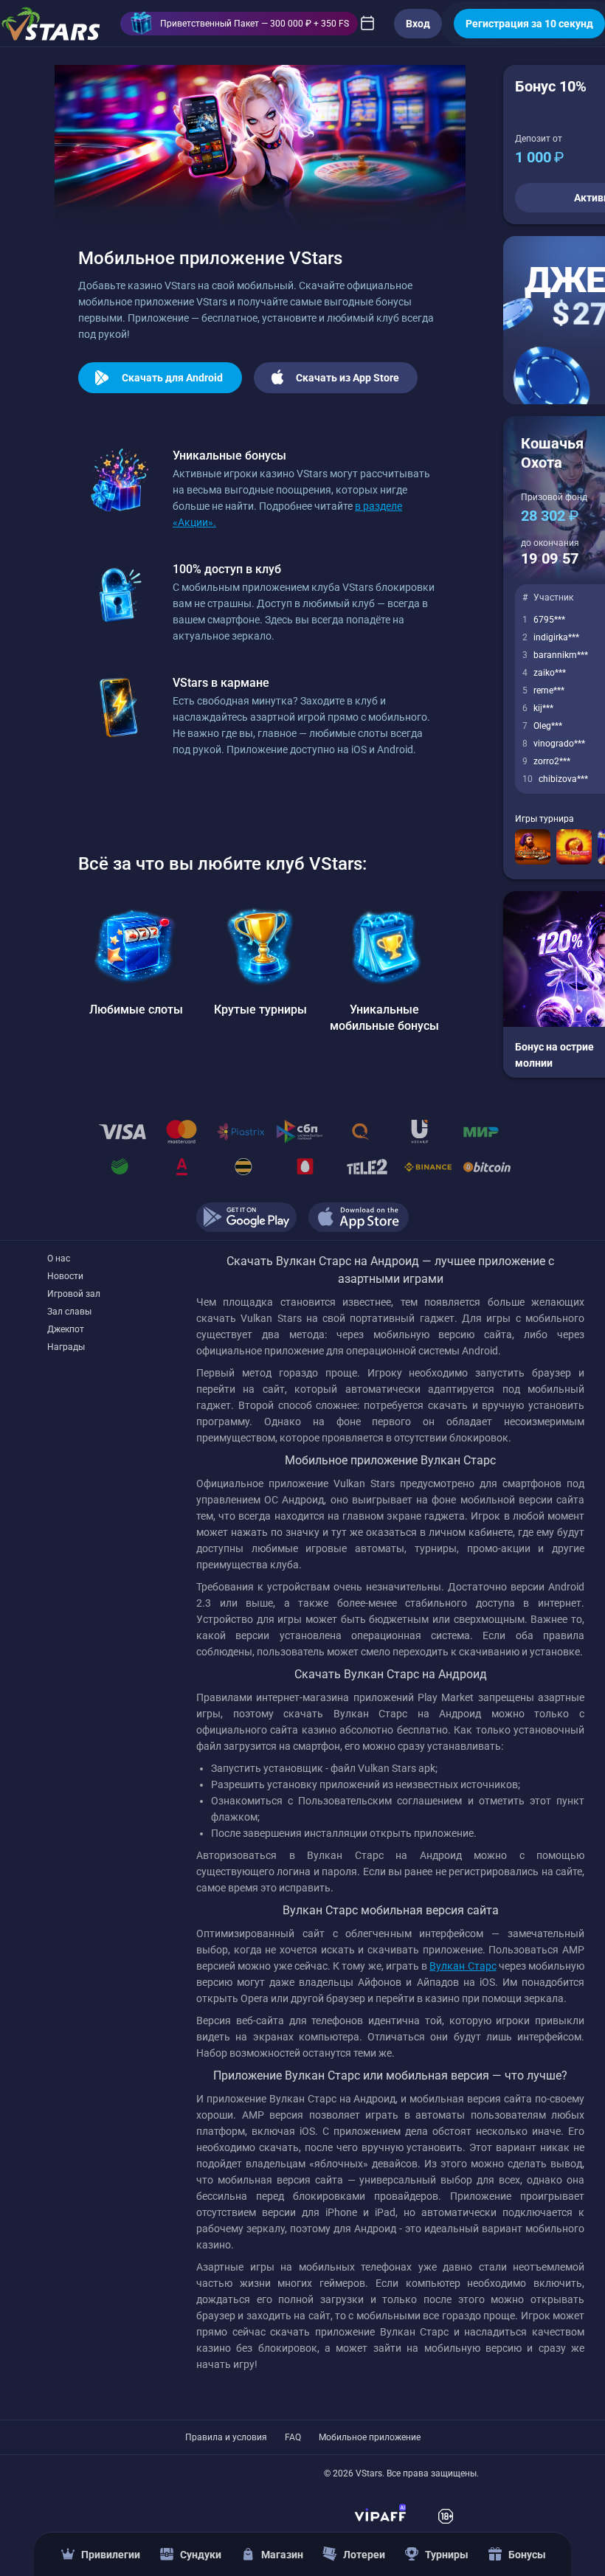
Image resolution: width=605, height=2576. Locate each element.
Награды (66, 1347)
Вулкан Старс (463, 1966)
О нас (59, 1258)
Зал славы (69, 1312)
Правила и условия (226, 2437)
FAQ (293, 2437)
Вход (418, 24)
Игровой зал (74, 1294)
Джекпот (66, 1329)
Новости (65, 1276)
